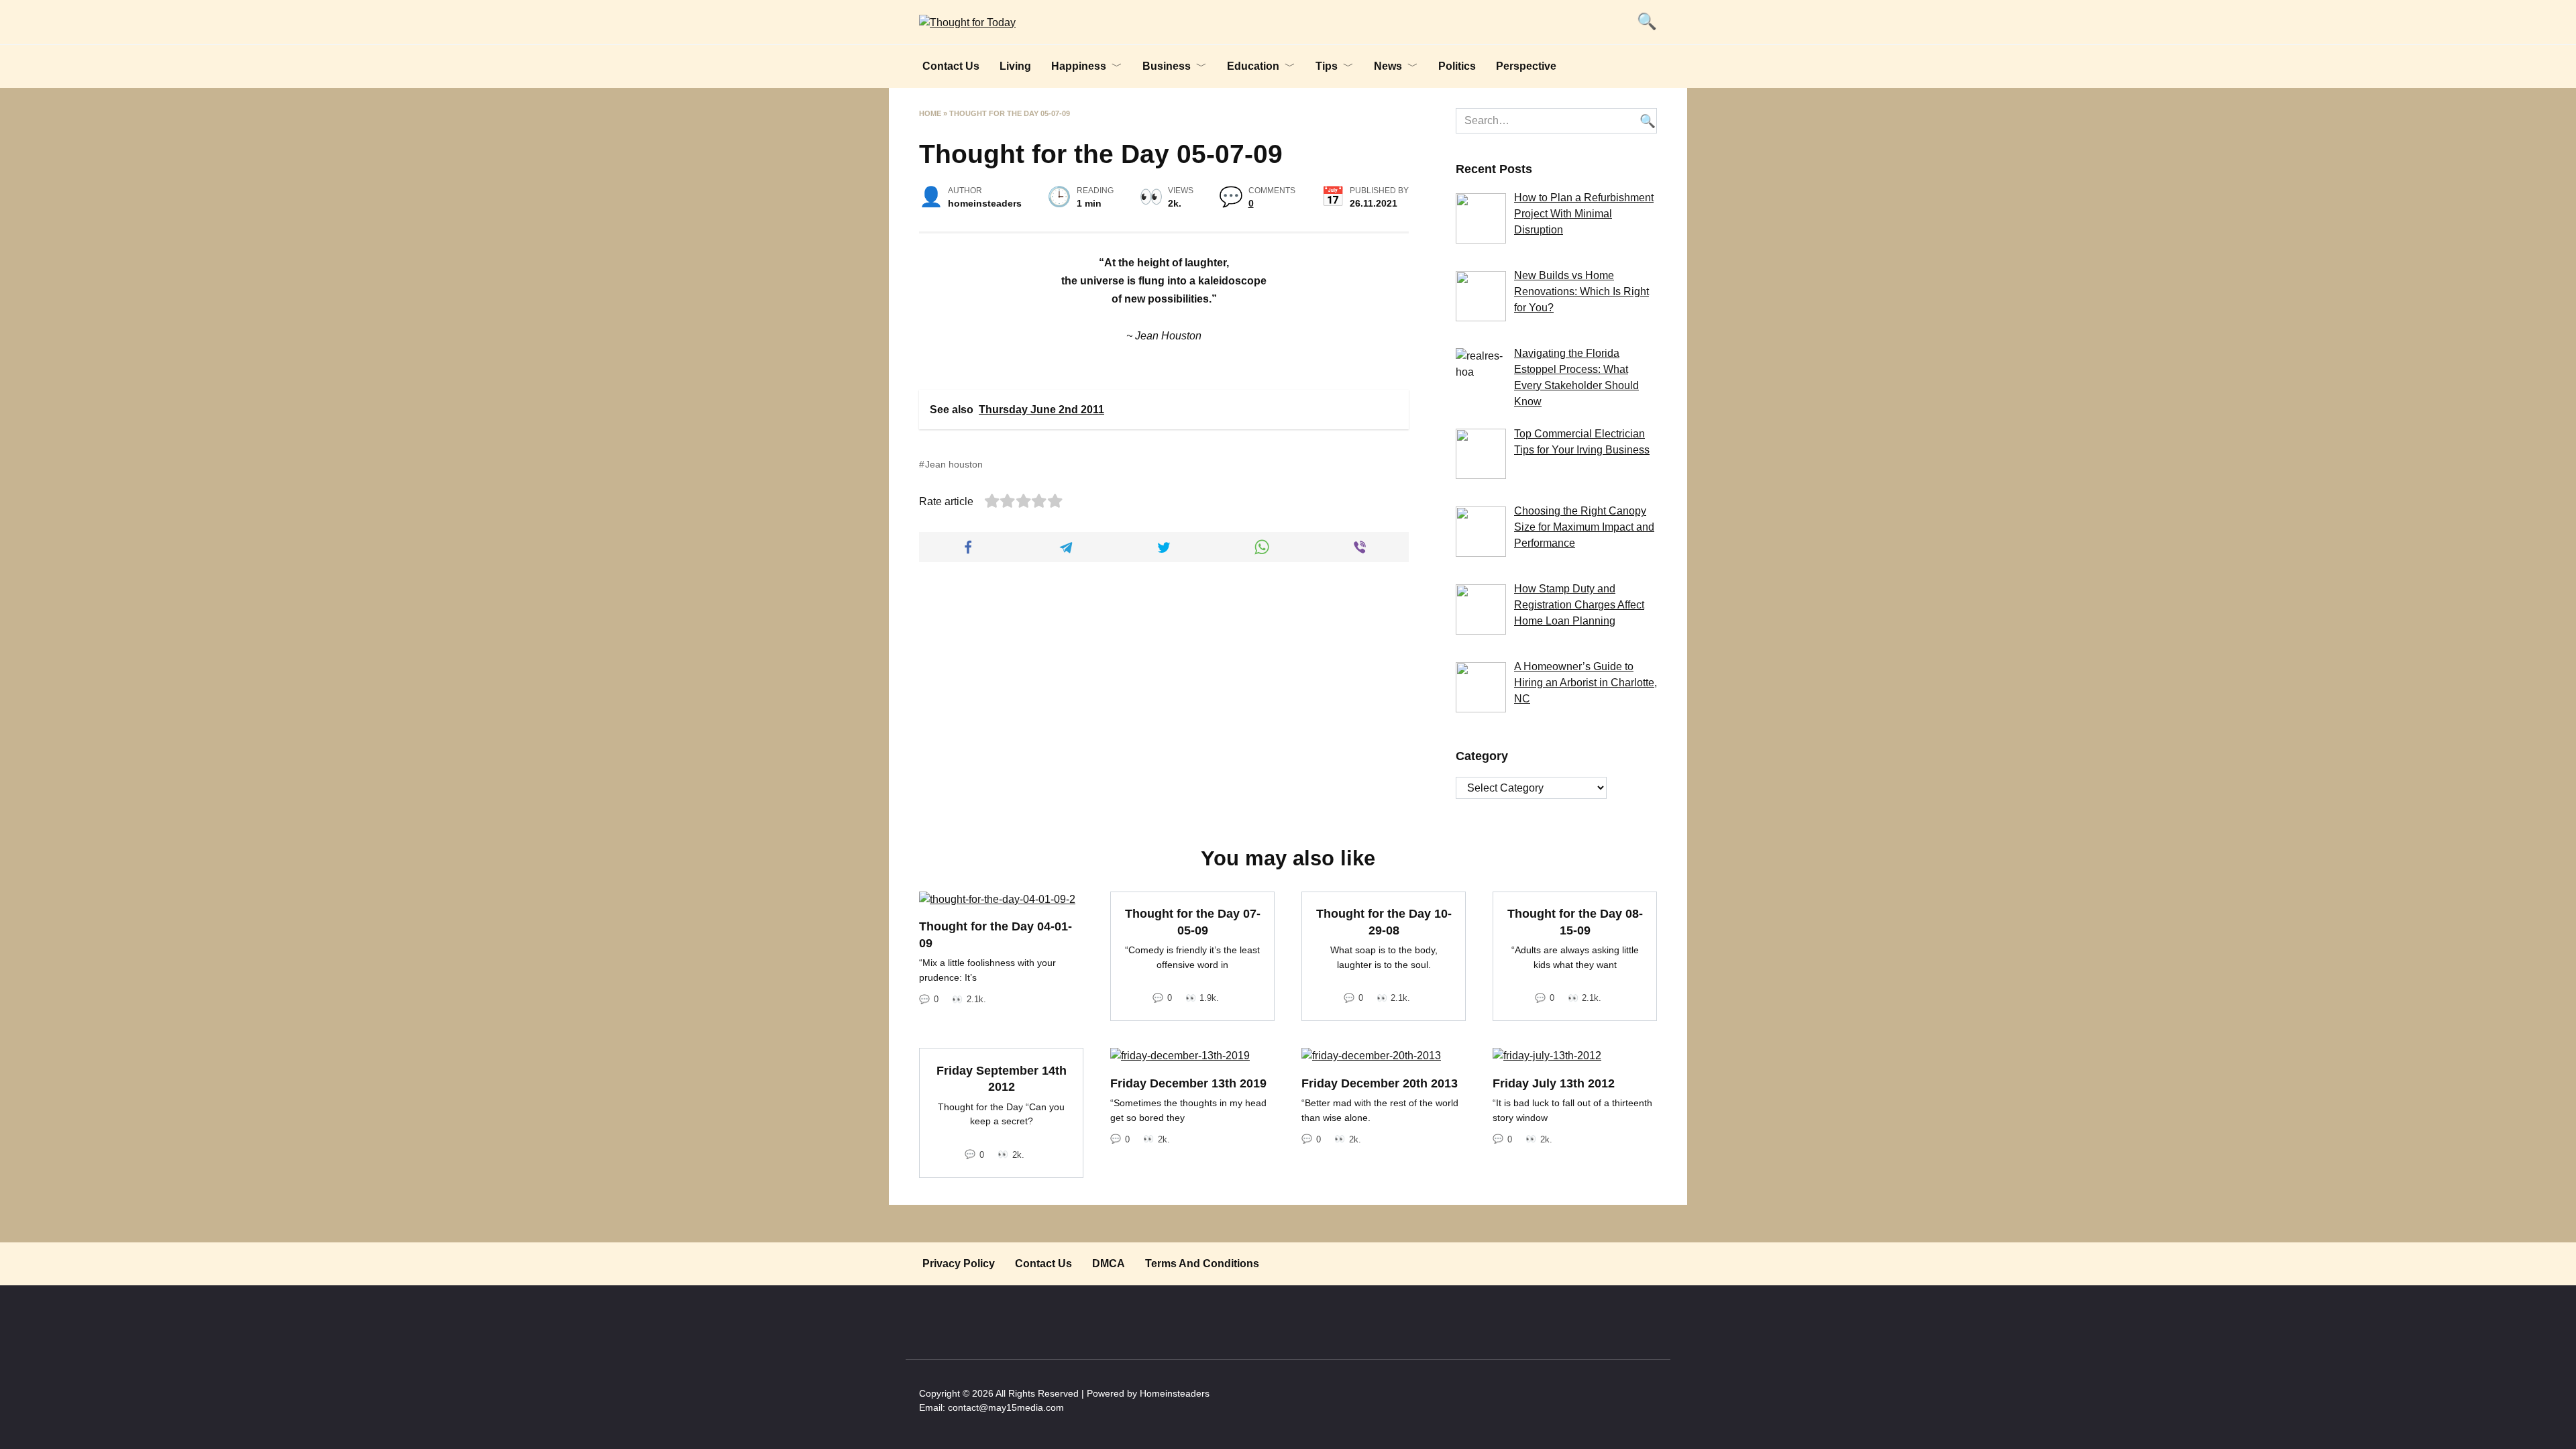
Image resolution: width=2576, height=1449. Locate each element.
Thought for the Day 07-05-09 (1193, 922)
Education (1253, 66)
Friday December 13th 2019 (1188, 1083)
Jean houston (954, 464)
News (1388, 66)
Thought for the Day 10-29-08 (1384, 922)
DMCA (1109, 1264)
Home (930, 113)
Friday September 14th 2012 (1002, 1078)
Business (1167, 66)
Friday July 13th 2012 (1554, 1083)
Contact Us (951, 66)
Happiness (1079, 66)
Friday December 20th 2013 (1380, 1083)
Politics (1457, 66)
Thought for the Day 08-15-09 (1575, 922)
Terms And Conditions (1202, 1264)
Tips (1327, 66)
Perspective (1526, 66)
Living (1015, 66)
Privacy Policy (959, 1264)
